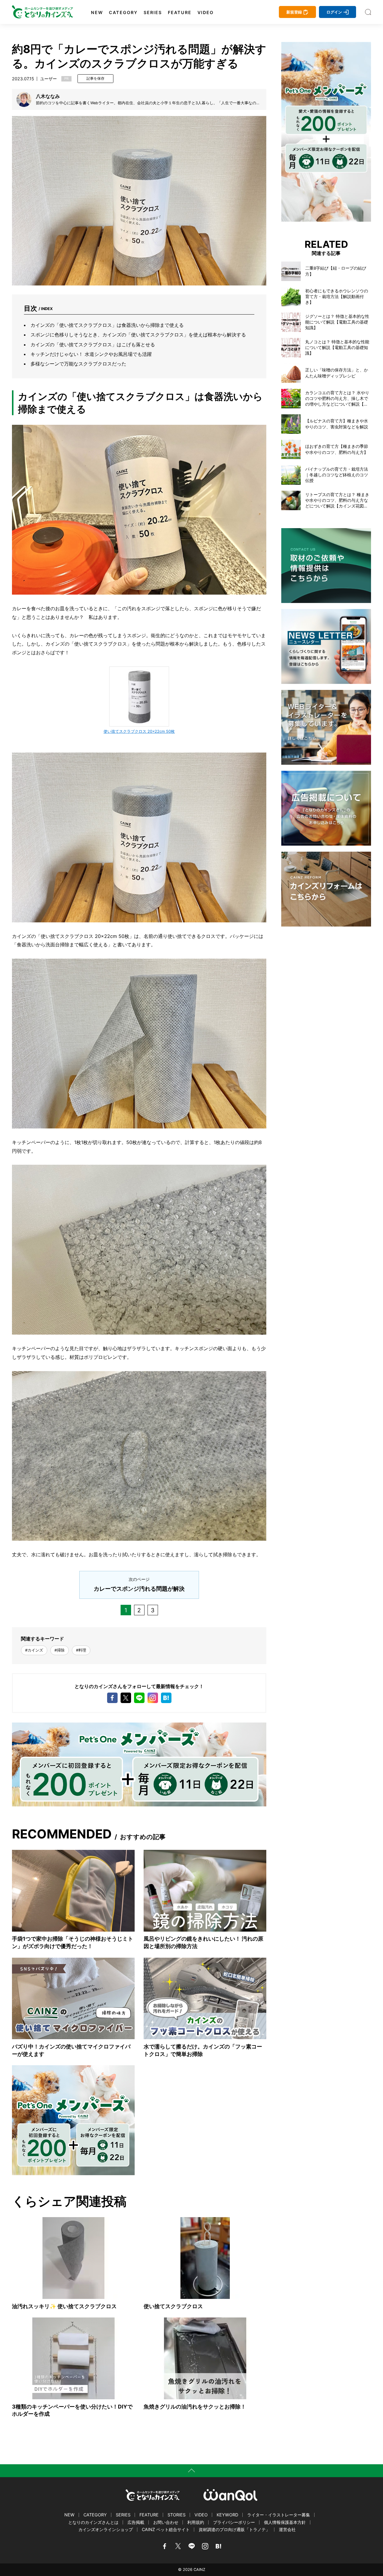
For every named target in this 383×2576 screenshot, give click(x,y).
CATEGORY (123, 13)
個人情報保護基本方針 (285, 2522)
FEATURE (180, 13)
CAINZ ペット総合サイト (166, 2529)
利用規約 (196, 2522)
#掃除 (60, 1650)
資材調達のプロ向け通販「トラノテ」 (234, 2529)
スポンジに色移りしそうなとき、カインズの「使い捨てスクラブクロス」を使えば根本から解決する (138, 335)
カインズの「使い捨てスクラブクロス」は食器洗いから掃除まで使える (107, 325)
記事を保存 (95, 78)
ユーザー (48, 79)
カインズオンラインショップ (106, 2529)
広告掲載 (136, 2522)
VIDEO (206, 13)
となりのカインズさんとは (93, 2522)
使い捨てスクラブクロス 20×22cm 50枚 (139, 731)
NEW (97, 13)
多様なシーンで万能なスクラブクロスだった (78, 364)
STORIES (177, 2515)
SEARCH (368, 12)
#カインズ (34, 1650)
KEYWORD (227, 2515)
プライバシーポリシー (234, 2522)
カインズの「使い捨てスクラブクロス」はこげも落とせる (93, 345)
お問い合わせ (166, 2522)
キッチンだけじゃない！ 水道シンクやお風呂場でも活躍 (91, 354)
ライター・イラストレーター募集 (279, 2515)
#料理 (81, 1650)
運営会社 (287, 2529)
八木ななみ (48, 96)
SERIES (153, 13)
